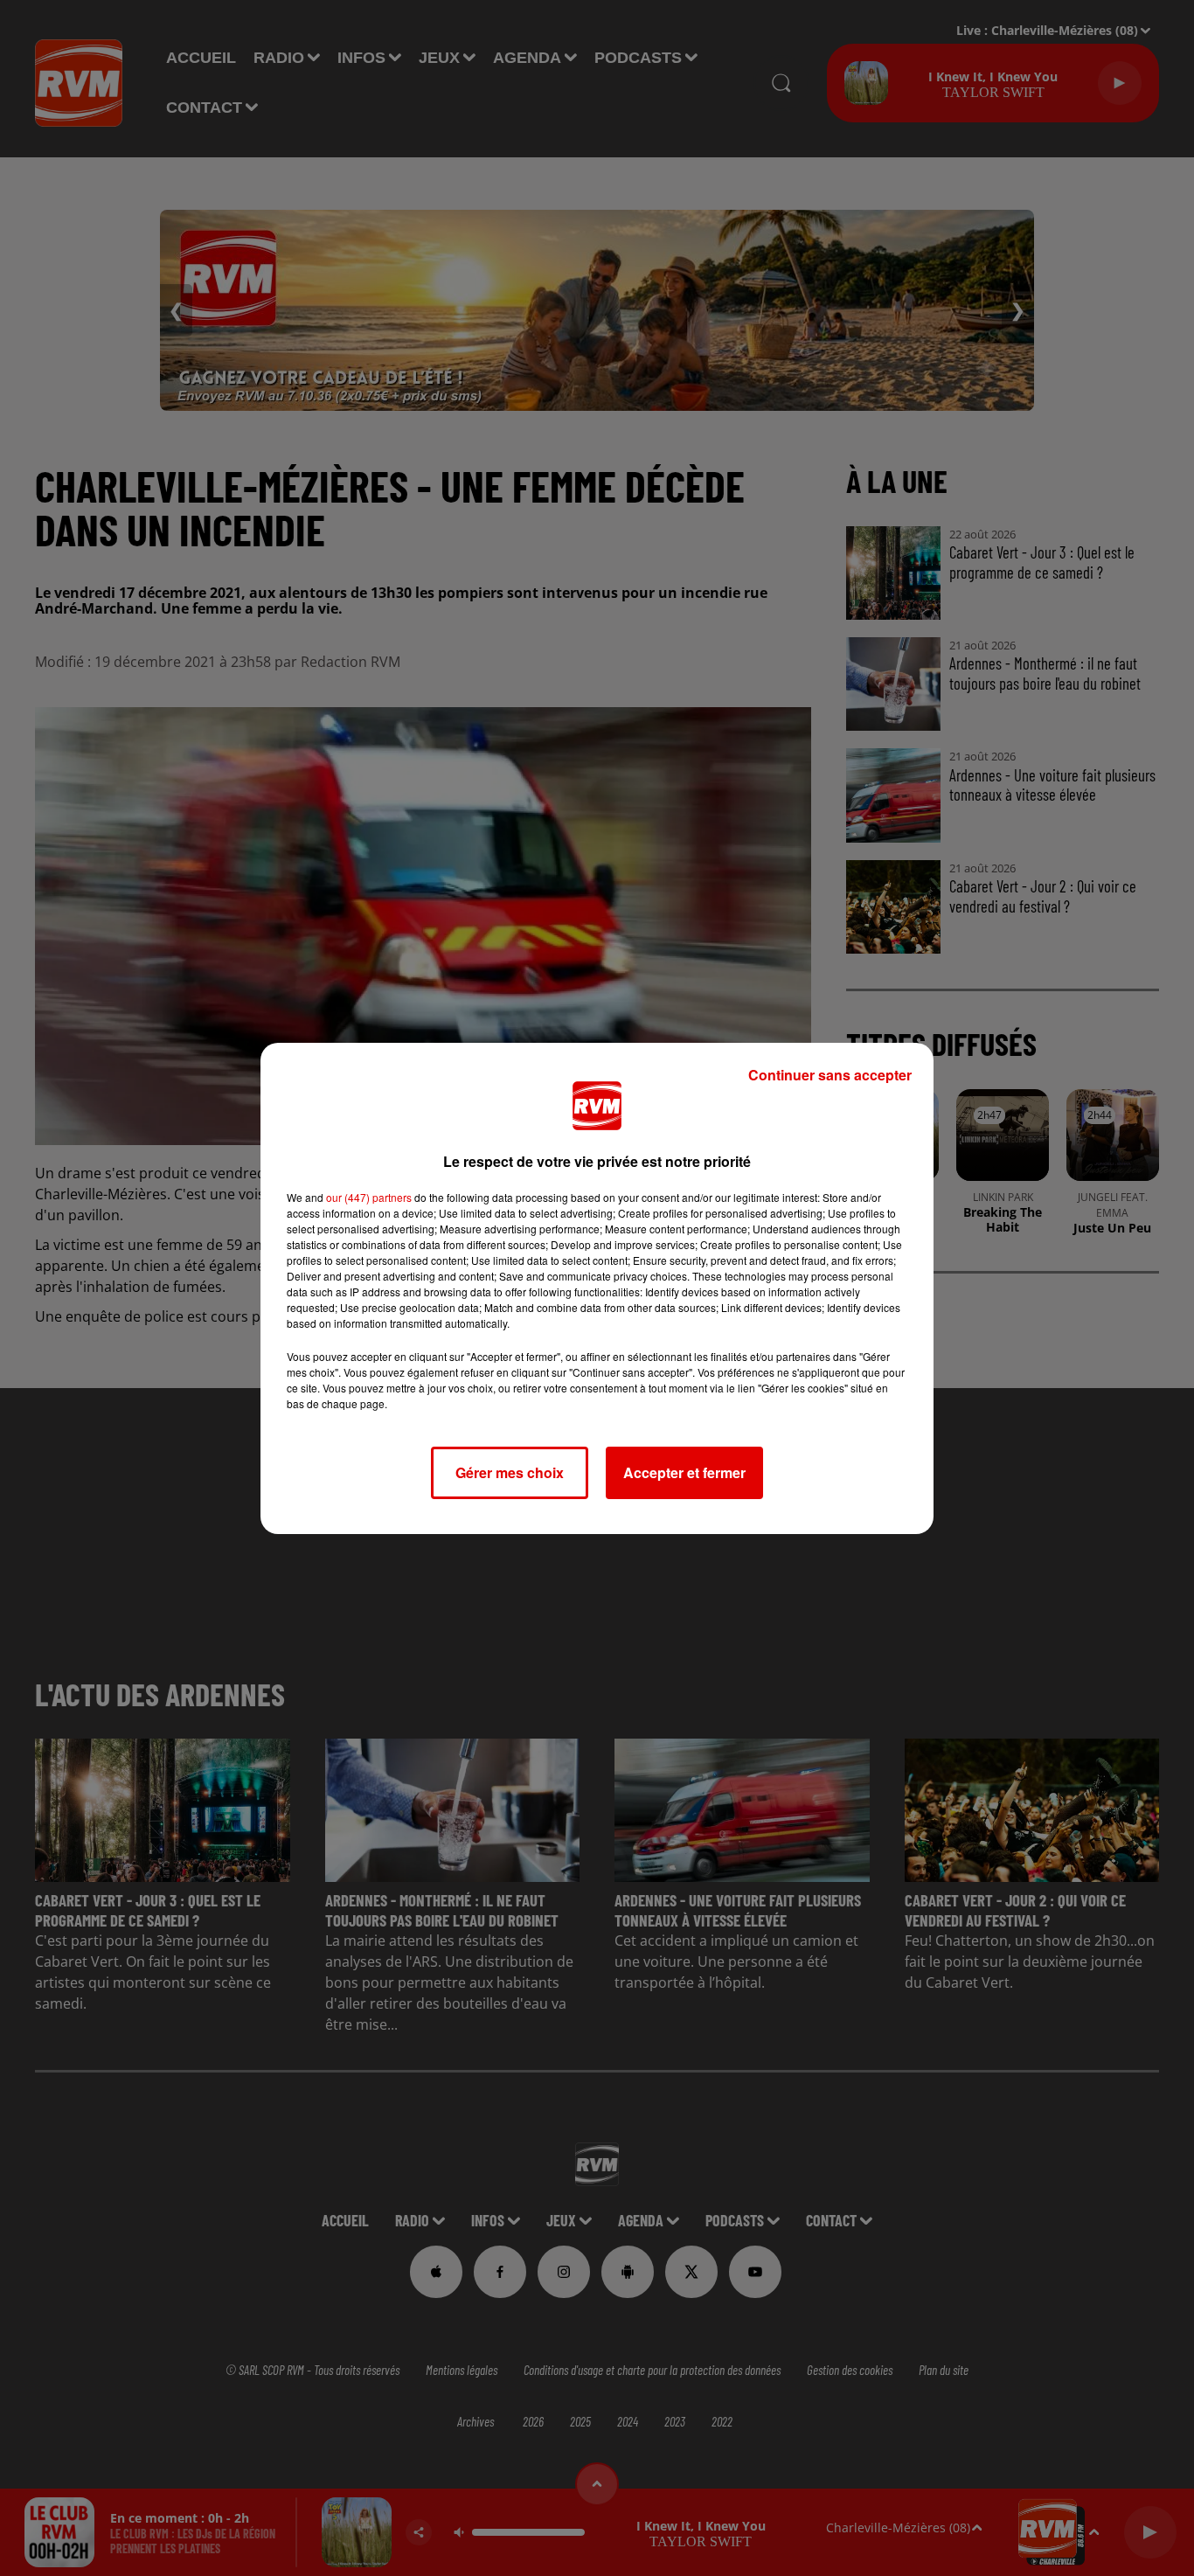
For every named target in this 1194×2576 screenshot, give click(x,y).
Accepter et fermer (684, 1472)
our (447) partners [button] (369, 1197)
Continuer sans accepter (830, 1075)
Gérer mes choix (510, 1472)
